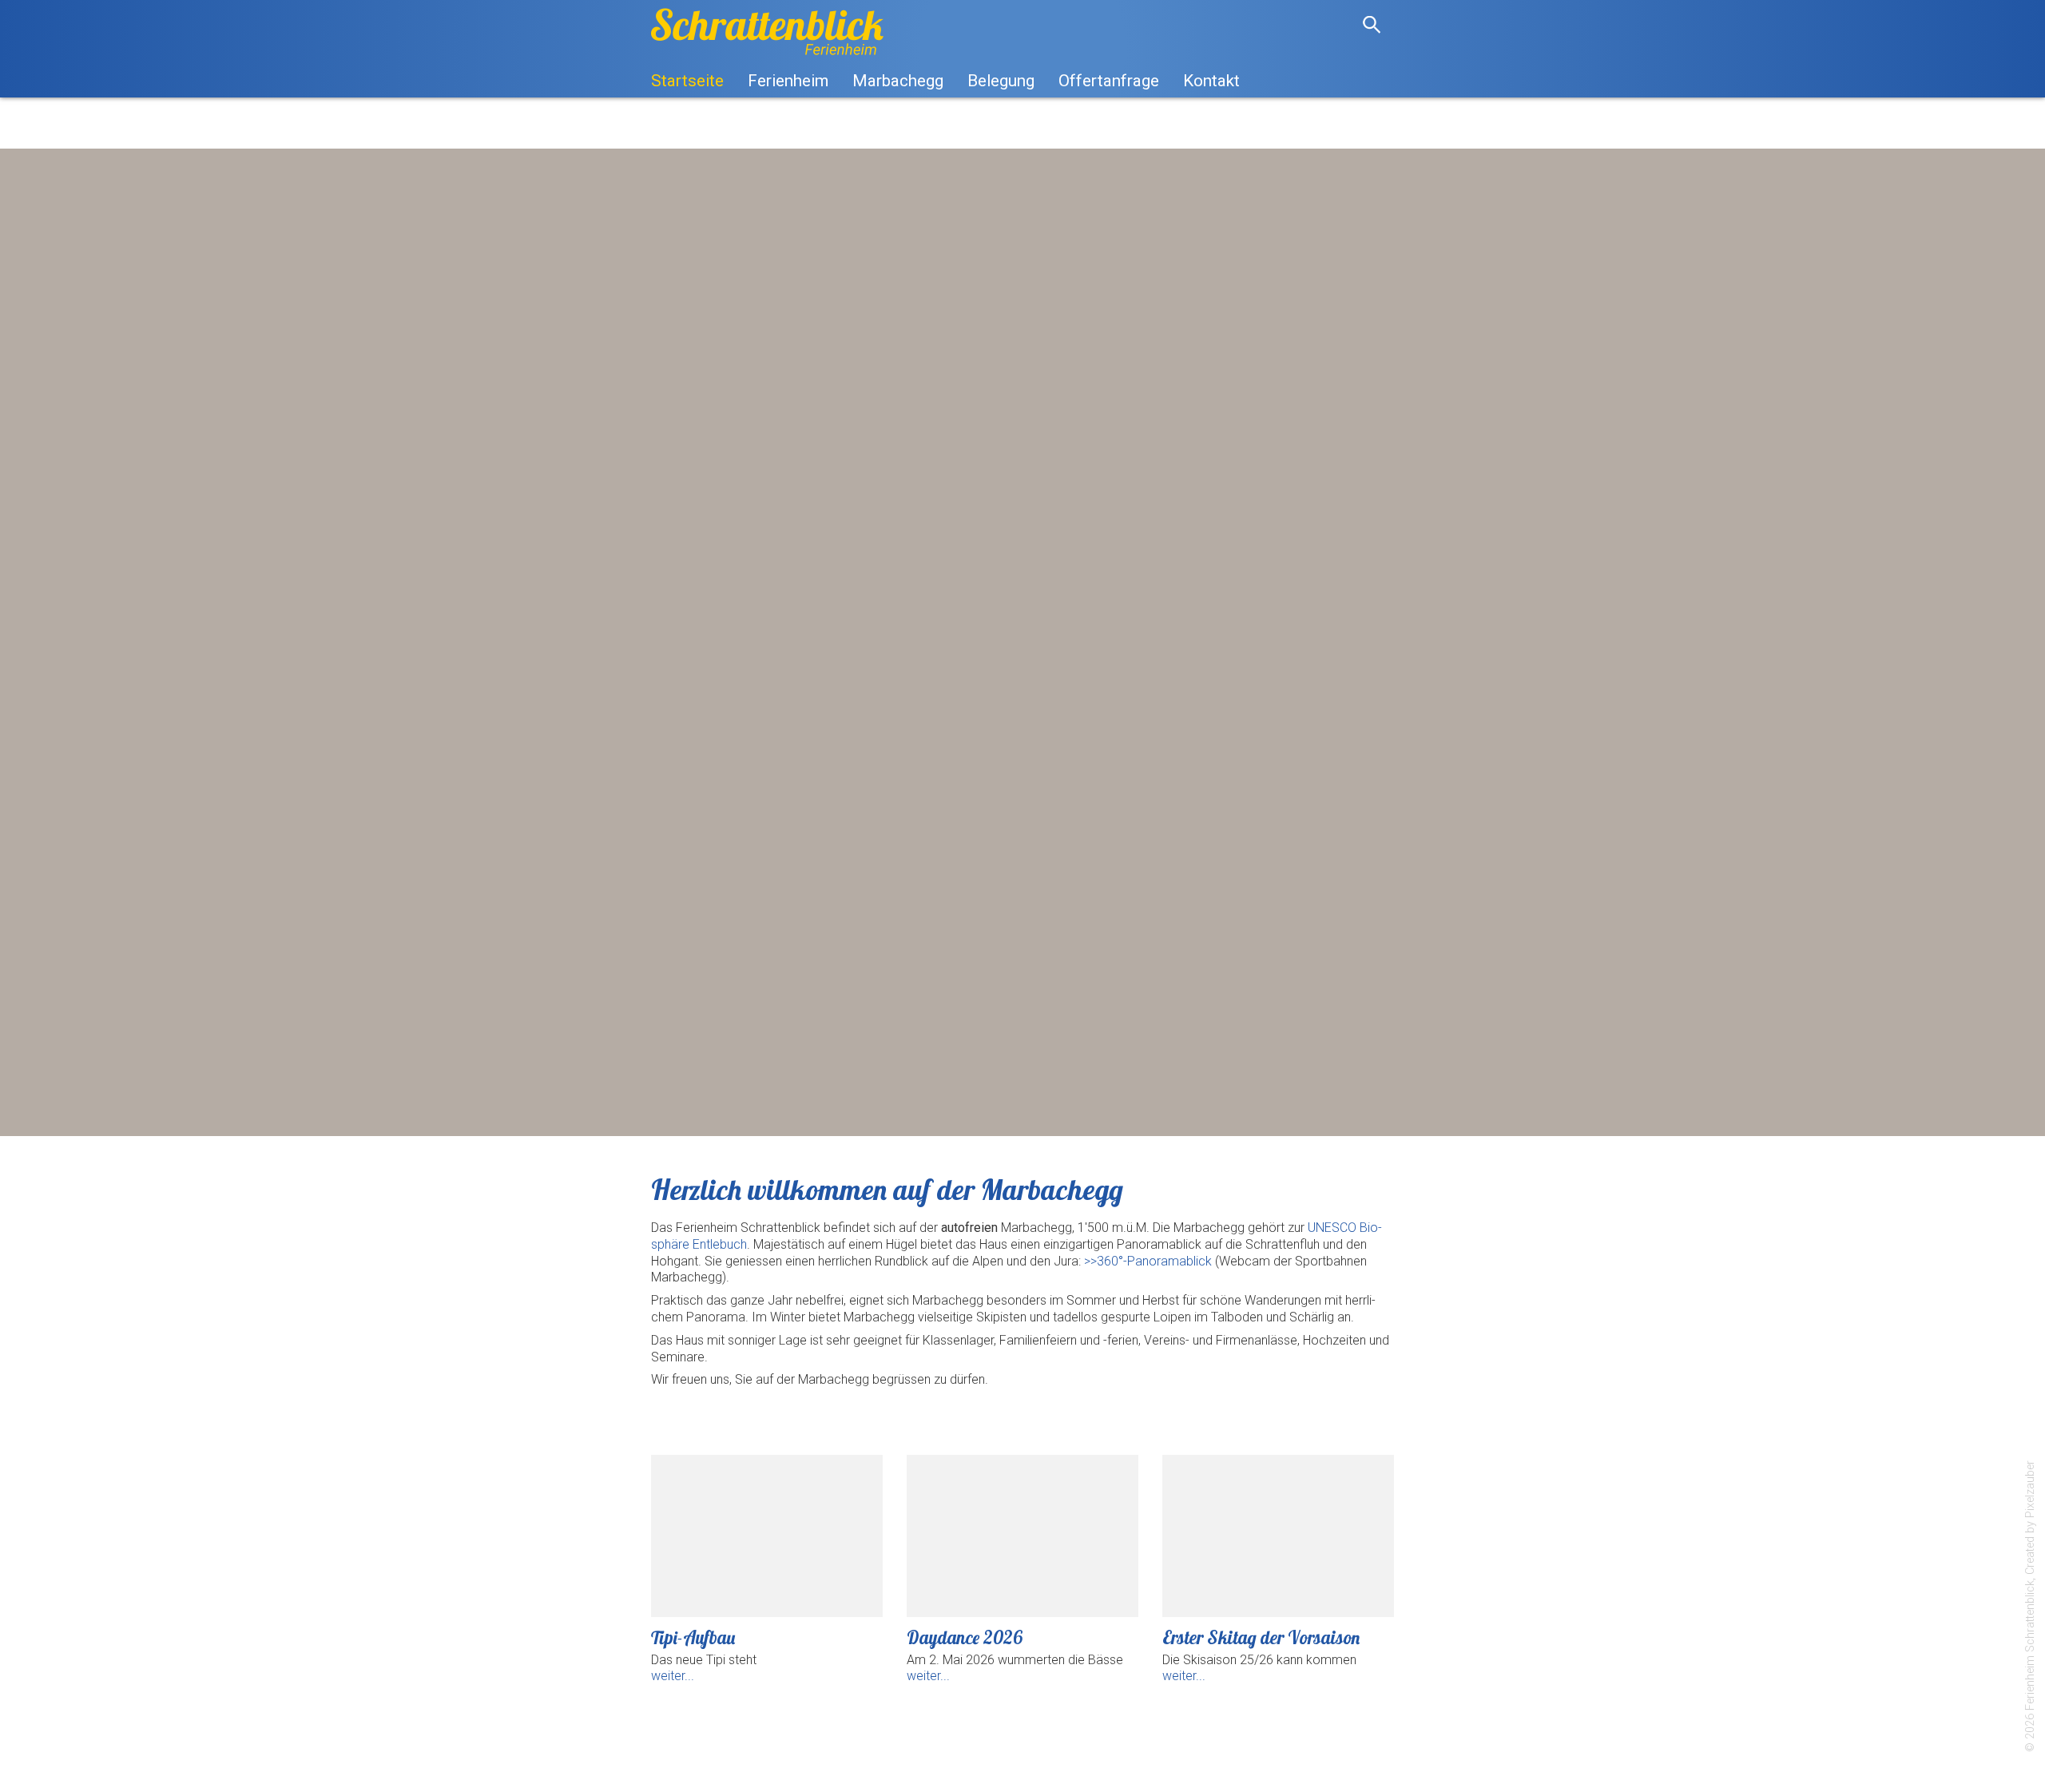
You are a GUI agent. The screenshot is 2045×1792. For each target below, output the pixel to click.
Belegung (1001, 81)
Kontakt (1211, 81)
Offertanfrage (1109, 81)
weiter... (673, 1676)
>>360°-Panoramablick (1148, 1261)
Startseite (687, 81)
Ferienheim (788, 81)
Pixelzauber (2030, 1489)
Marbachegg (898, 81)
